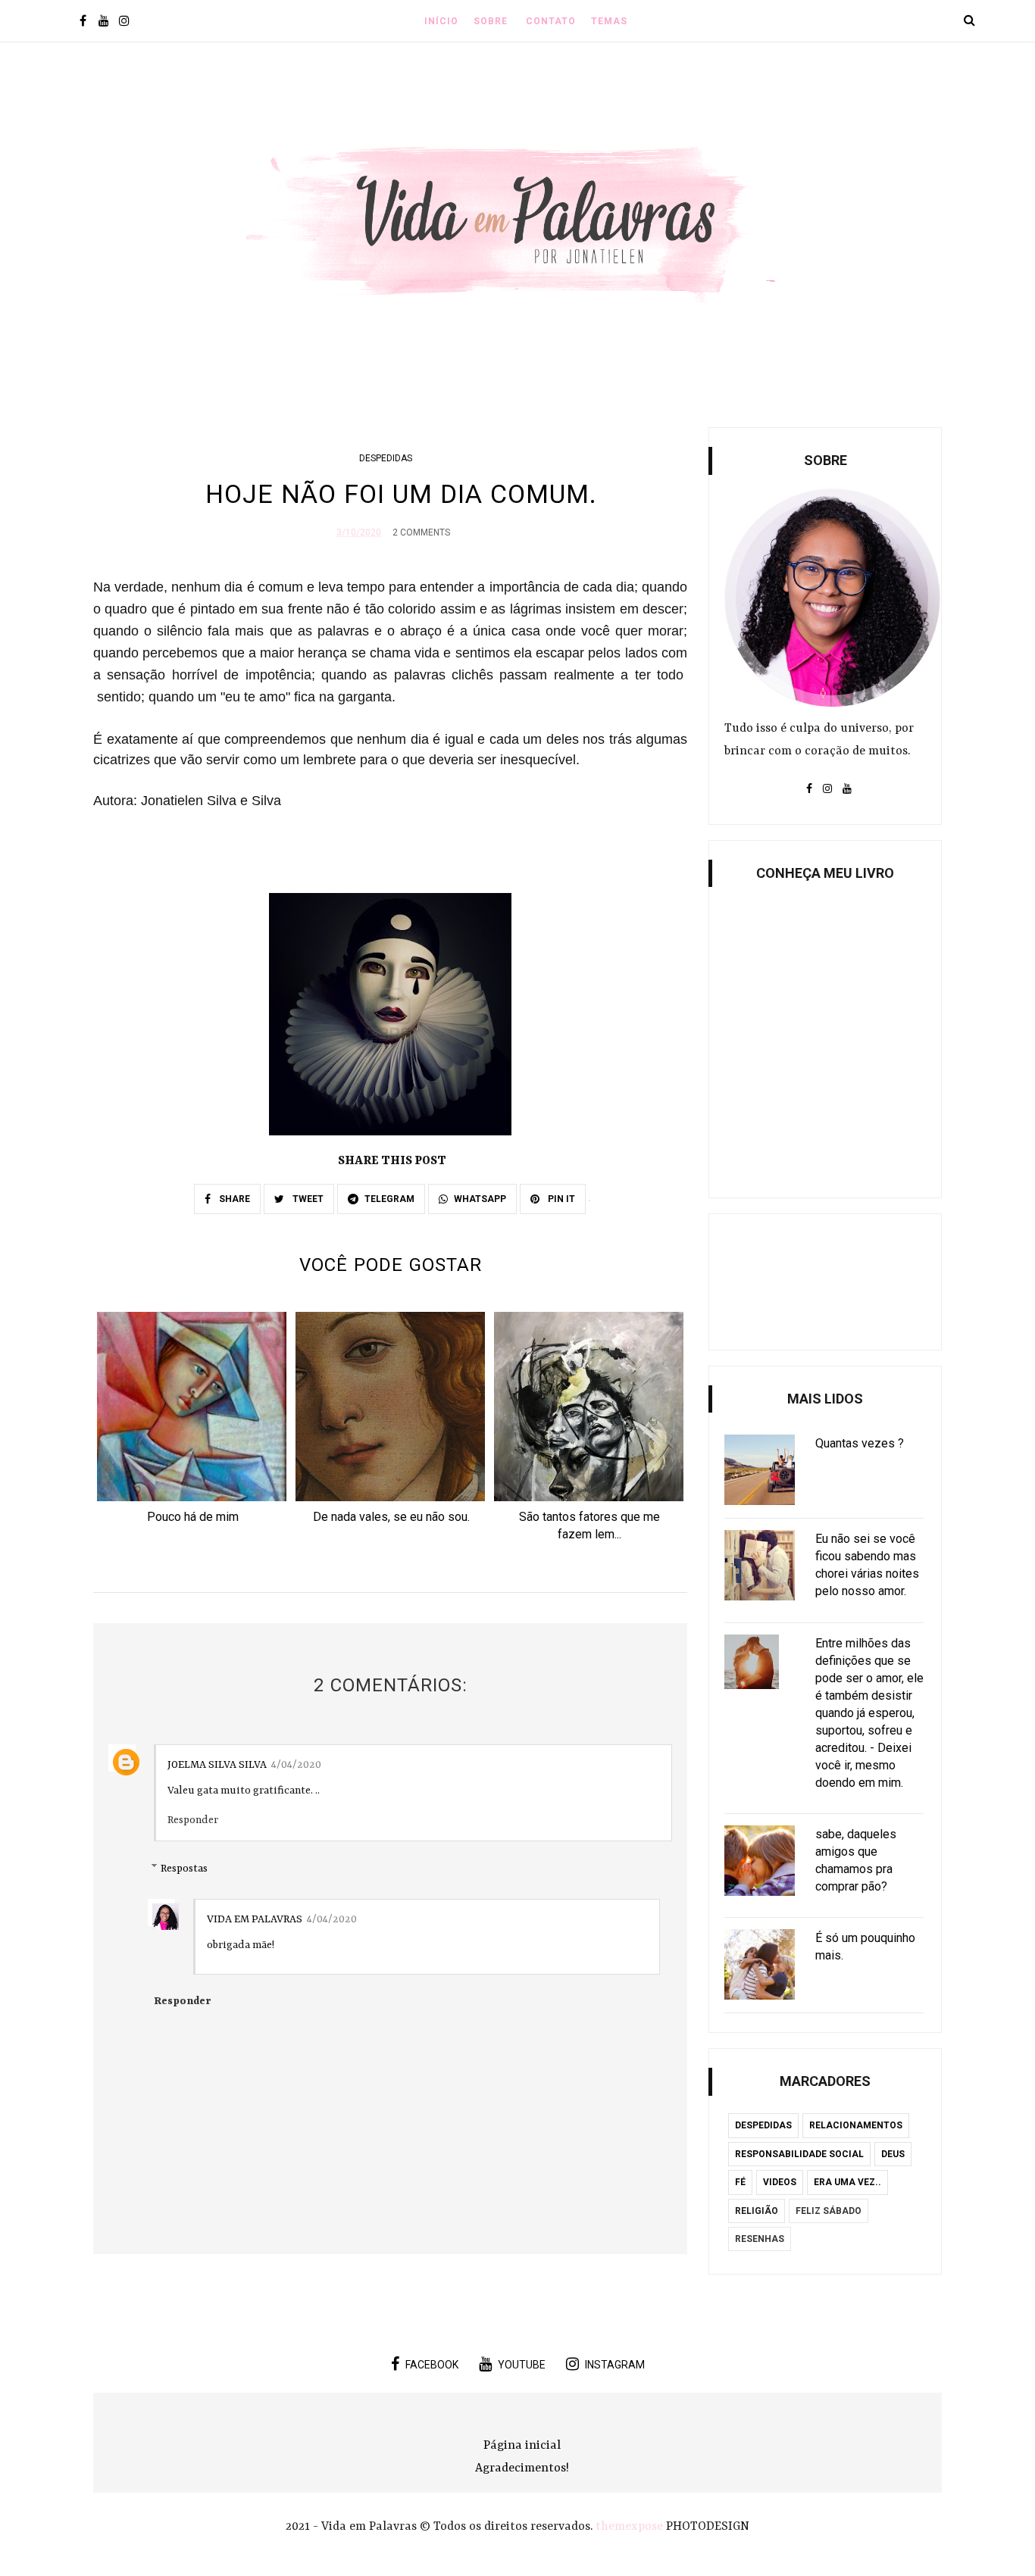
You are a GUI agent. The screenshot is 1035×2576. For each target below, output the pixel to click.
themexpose (629, 2527)
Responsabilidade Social (799, 2154)
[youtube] (103, 22)
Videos (780, 2182)
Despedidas (386, 458)
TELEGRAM (389, 1199)
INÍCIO (441, 21)
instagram (615, 2365)
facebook (432, 2365)
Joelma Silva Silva (217, 1765)
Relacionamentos (856, 2125)
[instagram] (124, 22)
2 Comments (421, 532)
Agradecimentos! (522, 2468)
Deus (893, 2154)
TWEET (307, 1199)
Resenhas (760, 2239)
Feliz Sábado (829, 2211)
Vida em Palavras (255, 1919)
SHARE (233, 1199)
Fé (740, 2182)
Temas (609, 21)
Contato (551, 21)
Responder (193, 1820)
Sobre (491, 21)
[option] (192, 1422)
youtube (522, 2365)
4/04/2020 (296, 1765)
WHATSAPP (480, 1199)
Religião (757, 2211)
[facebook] (83, 22)
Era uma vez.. (847, 2182)
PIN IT (560, 1199)
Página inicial (522, 2446)
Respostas (184, 1868)
